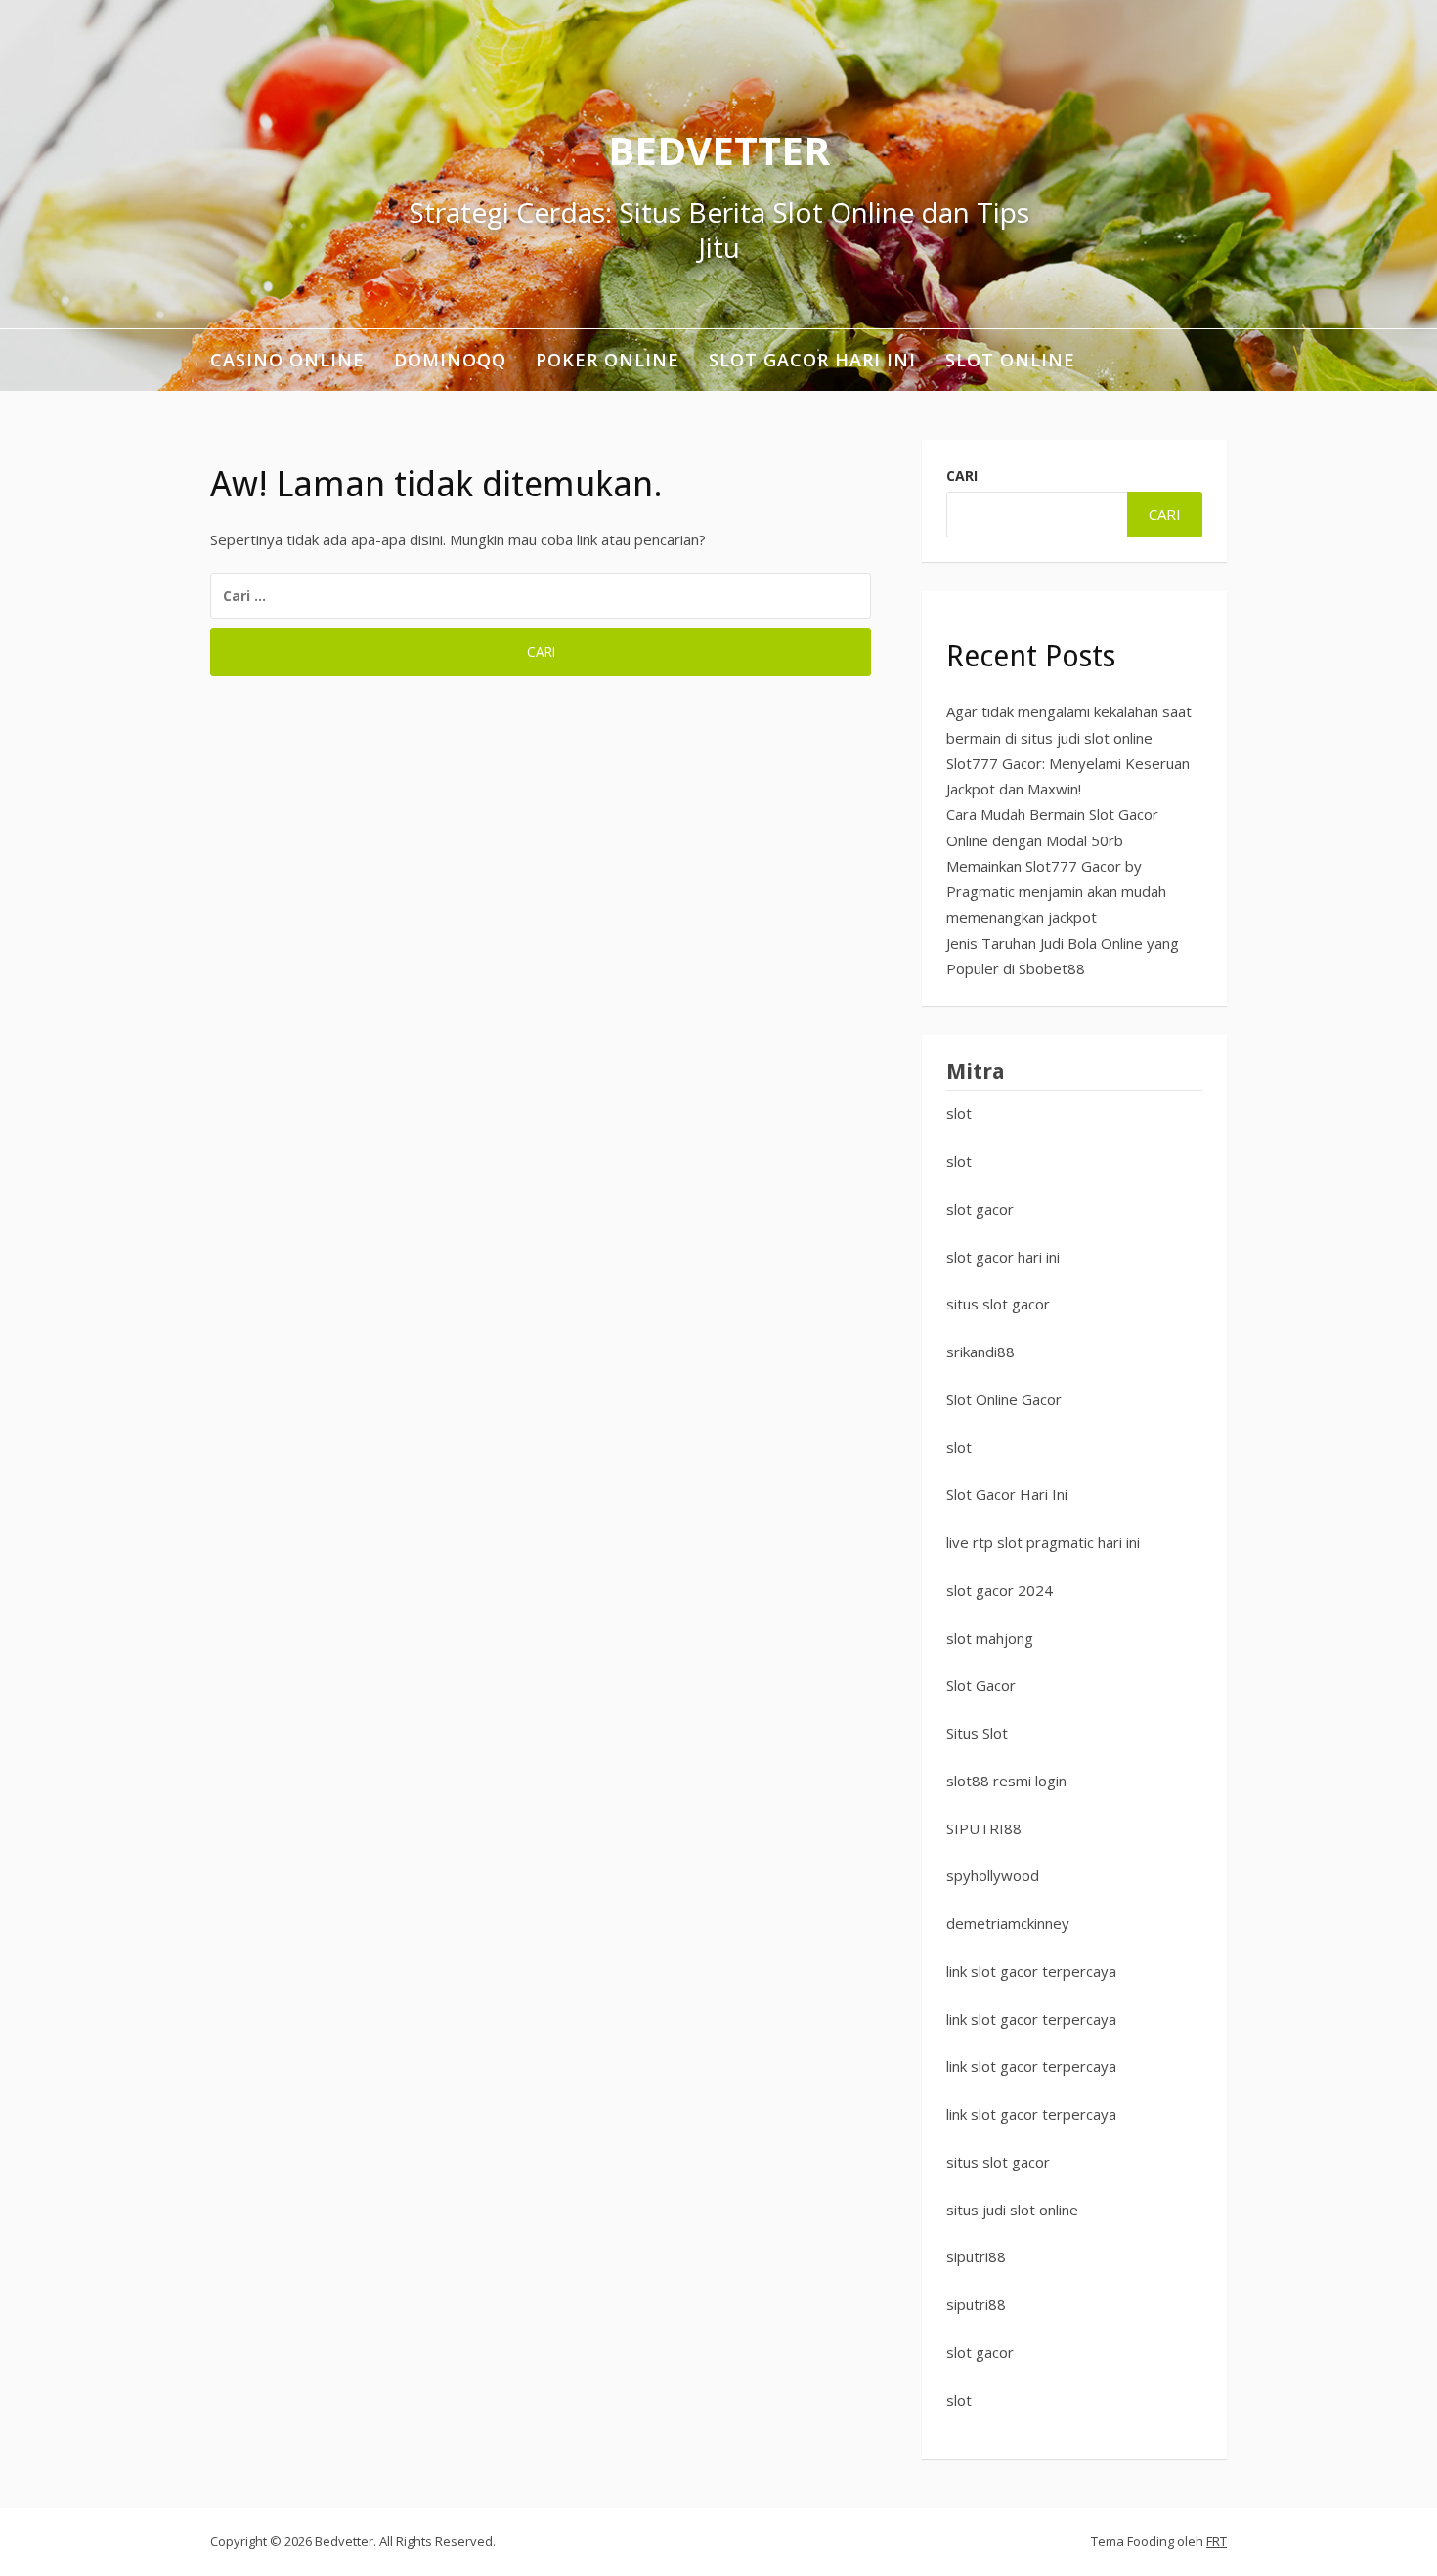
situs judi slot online (1012, 2210)
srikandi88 (980, 1352)
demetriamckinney (1008, 1923)
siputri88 (976, 2256)
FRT (1217, 2541)
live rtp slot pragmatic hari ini (1043, 1542)
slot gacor (980, 1209)
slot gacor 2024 (1000, 1590)
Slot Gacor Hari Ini (812, 360)
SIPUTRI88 (984, 1828)
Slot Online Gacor (1004, 1399)
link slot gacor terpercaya (1031, 1971)
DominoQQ (450, 360)
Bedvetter (719, 150)
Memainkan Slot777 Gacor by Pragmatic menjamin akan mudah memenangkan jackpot (1056, 892)
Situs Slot (977, 1733)
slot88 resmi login (1006, 1781)
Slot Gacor (981, 1685)
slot (959, 1113)
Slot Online (1010, 360)
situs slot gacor (998, 1304)
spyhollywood (993, 1875)
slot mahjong (990, 1638)
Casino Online (287, 360)
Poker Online (608, 360)
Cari (962, 475)
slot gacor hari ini (1003, 1257)
